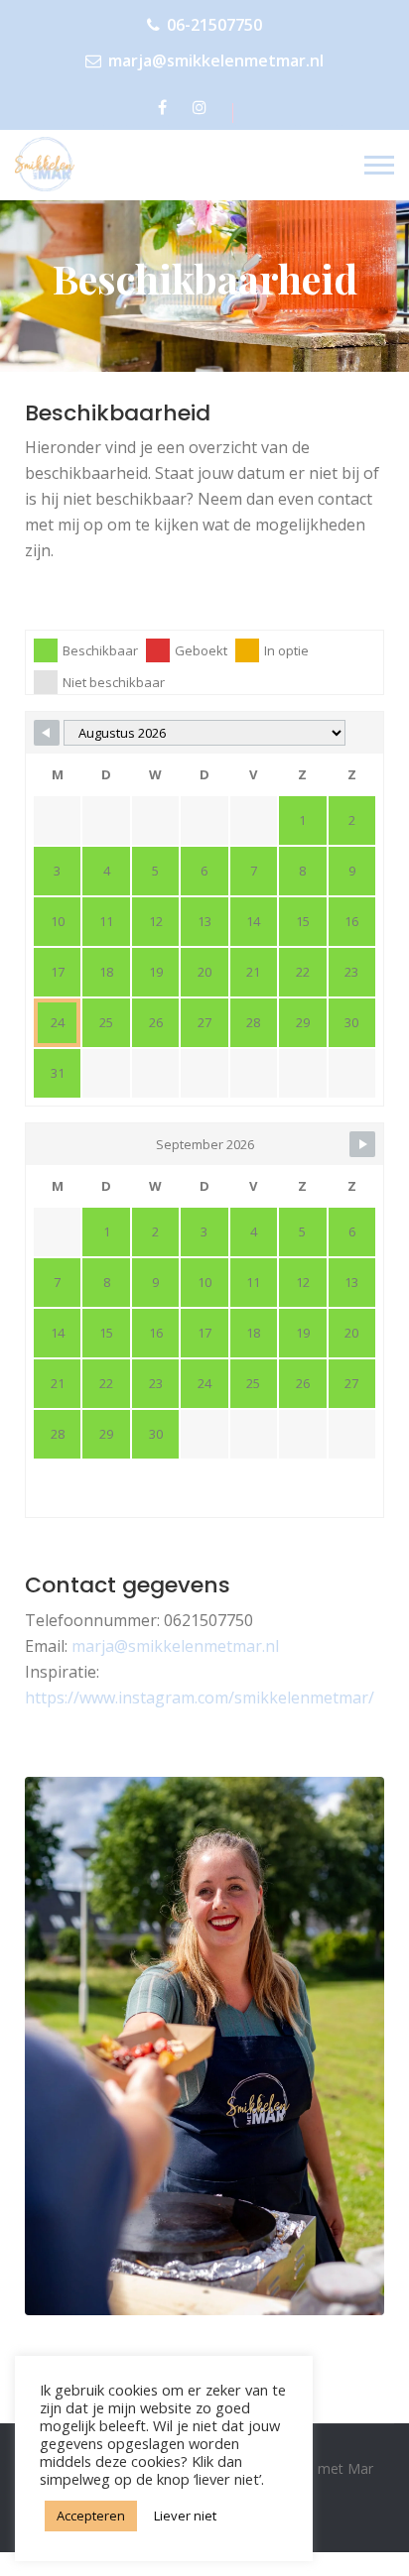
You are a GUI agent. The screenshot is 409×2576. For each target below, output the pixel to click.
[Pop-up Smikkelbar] (52, 164)
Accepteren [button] (91, 2516)
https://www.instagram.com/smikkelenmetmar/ (200, 1698)
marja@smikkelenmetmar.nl (216, 60)
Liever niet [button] (185, 2516)
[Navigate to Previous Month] (47, 733)
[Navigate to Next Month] (362, 1144)
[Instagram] (203, 108)
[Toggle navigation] (379, 165)
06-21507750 (214, 25)
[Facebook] (166, 108)
